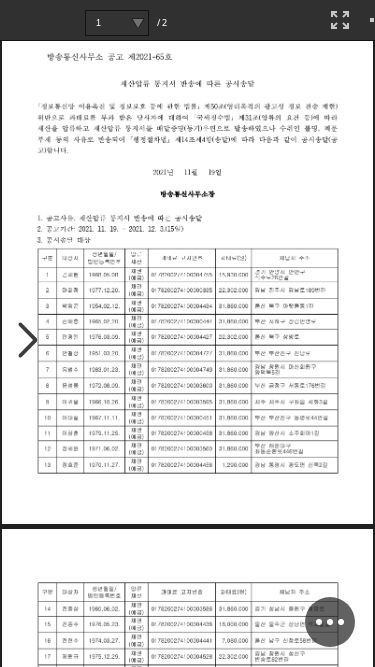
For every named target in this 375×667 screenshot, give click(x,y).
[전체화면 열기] (340, 20)
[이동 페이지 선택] (137, 23)
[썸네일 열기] (28, 341)
